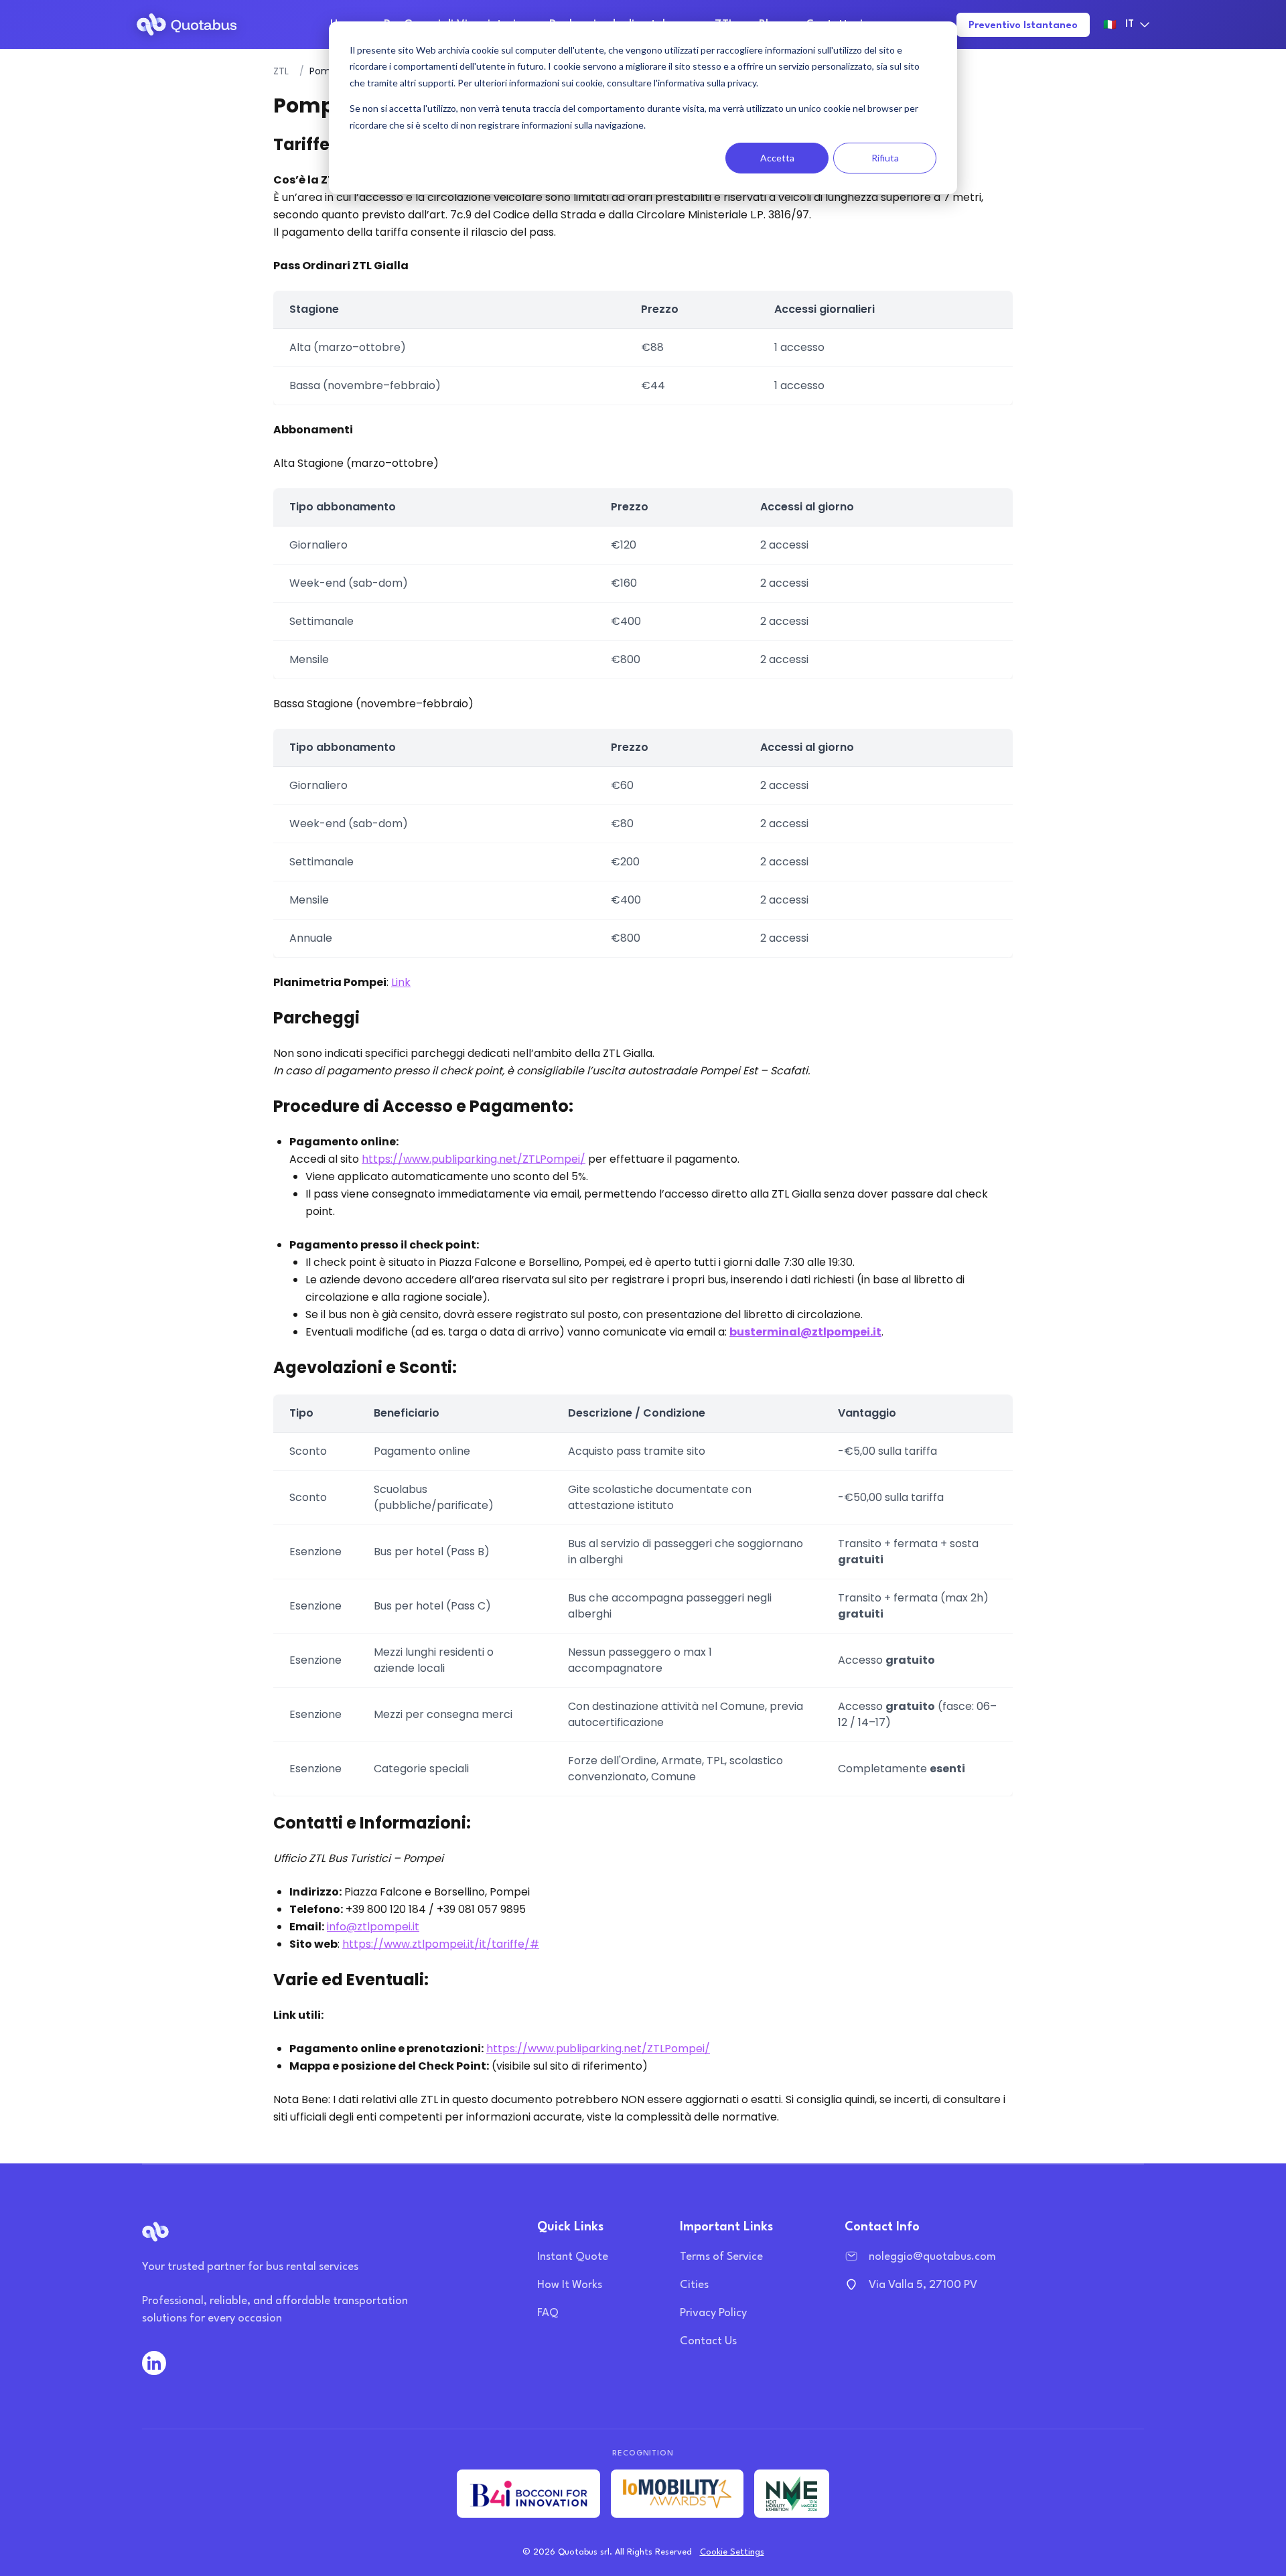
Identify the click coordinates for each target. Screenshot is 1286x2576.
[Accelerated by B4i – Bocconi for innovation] (528, 2494)
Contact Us (708, 2341)
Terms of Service (721, 2257)
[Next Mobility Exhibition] (792, 2494)
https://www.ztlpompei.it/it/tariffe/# (441, 1944)
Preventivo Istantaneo (1023, 26)
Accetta (777, 158)
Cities (694, 2285)
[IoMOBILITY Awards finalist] (677, 2494)
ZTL (281, 71)
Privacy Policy (713, 2313)
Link (401, 982)
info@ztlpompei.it (373, 1927)
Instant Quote (573, 2257)
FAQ (548, 2313)
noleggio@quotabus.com (932, 2257)
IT (1119, 25)
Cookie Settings (732, 2552)
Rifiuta (885, 158)
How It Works (570, 2285)
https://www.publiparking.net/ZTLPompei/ (474, 1159)
